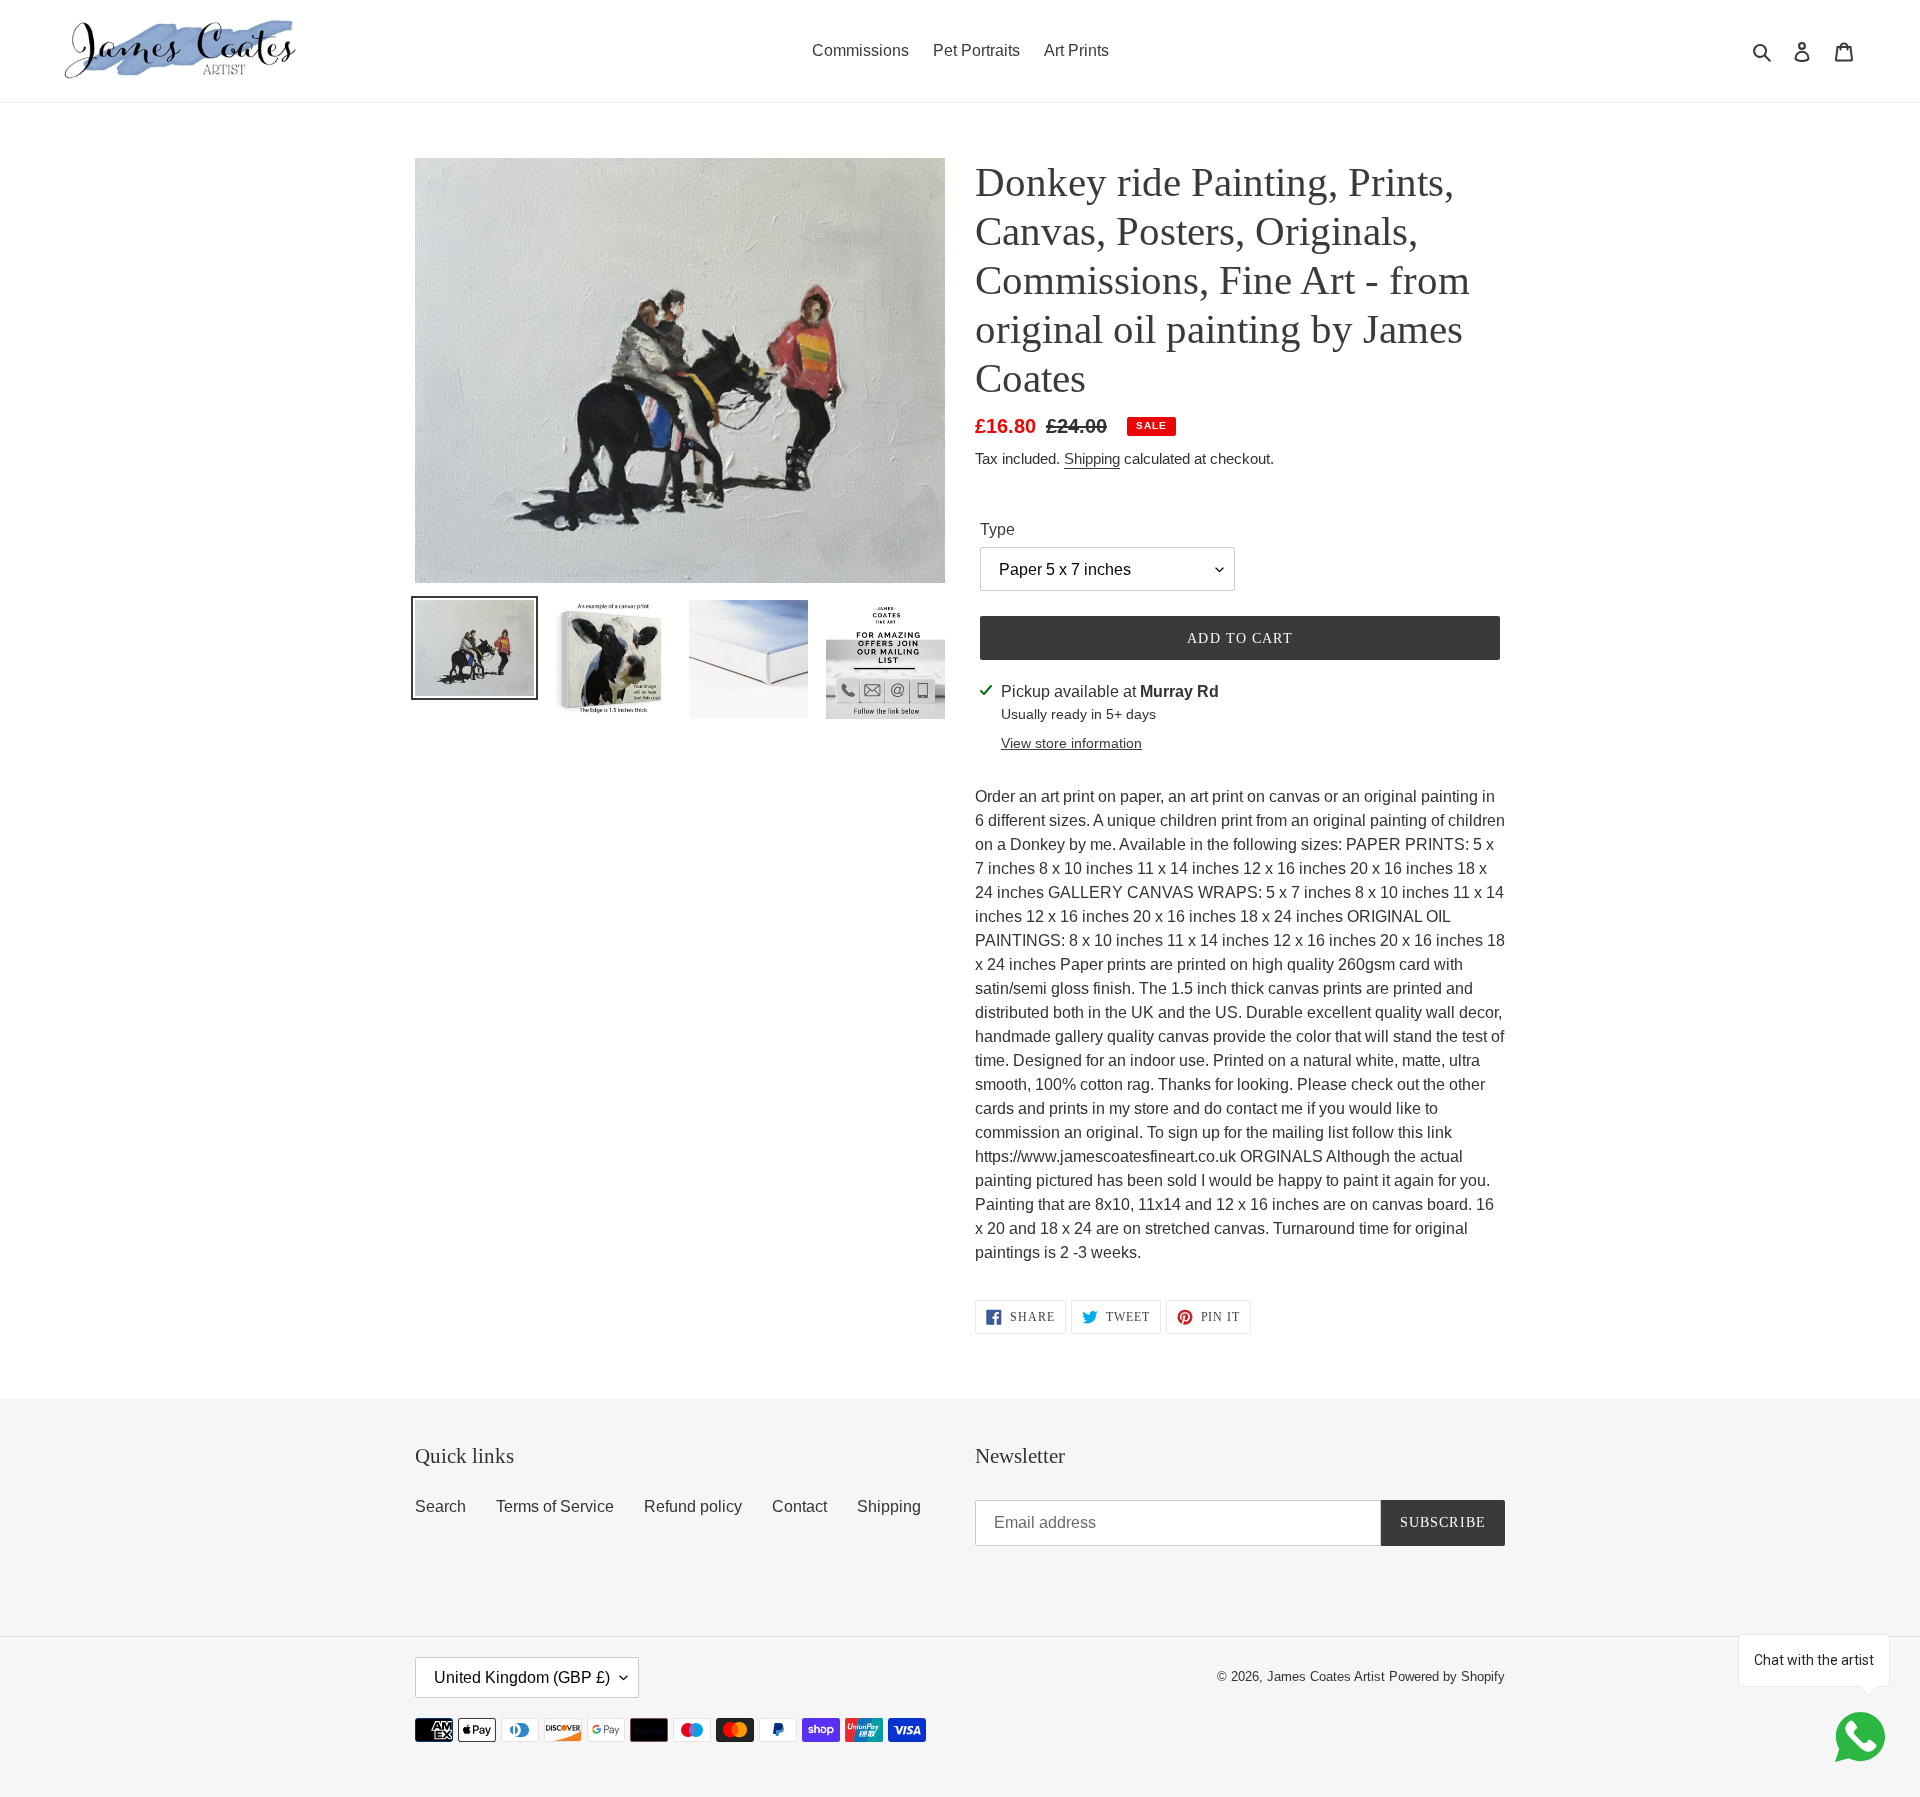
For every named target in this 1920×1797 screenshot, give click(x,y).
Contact (799, 1506)
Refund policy (693, 1506)
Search (440, 1506)
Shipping (1092, 458)
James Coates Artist (1326, 1676)
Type (997, 529)
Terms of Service (555, 1506)
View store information (1071, 743)
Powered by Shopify (1447, 1676)
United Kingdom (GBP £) (522, 1677)
